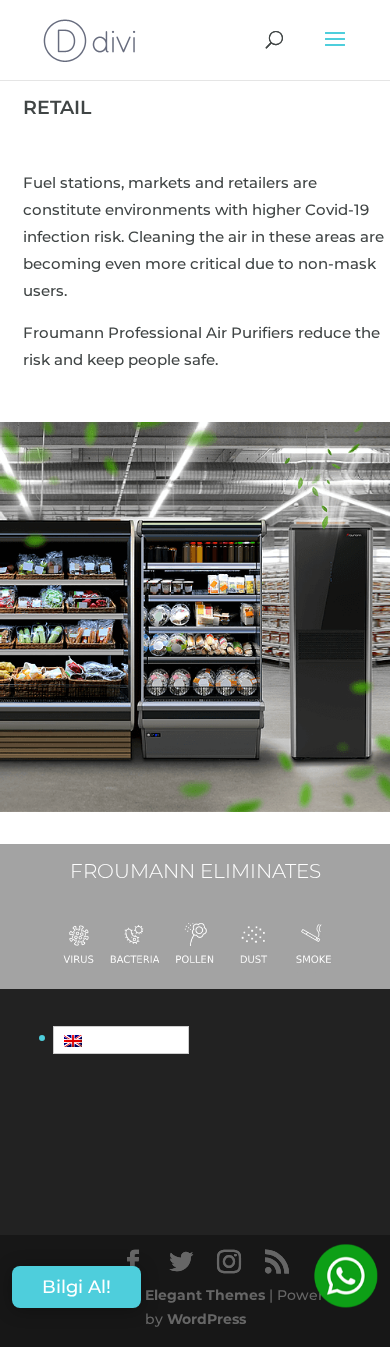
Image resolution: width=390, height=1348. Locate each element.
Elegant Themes (205, 1295)
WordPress (206, 1319)
